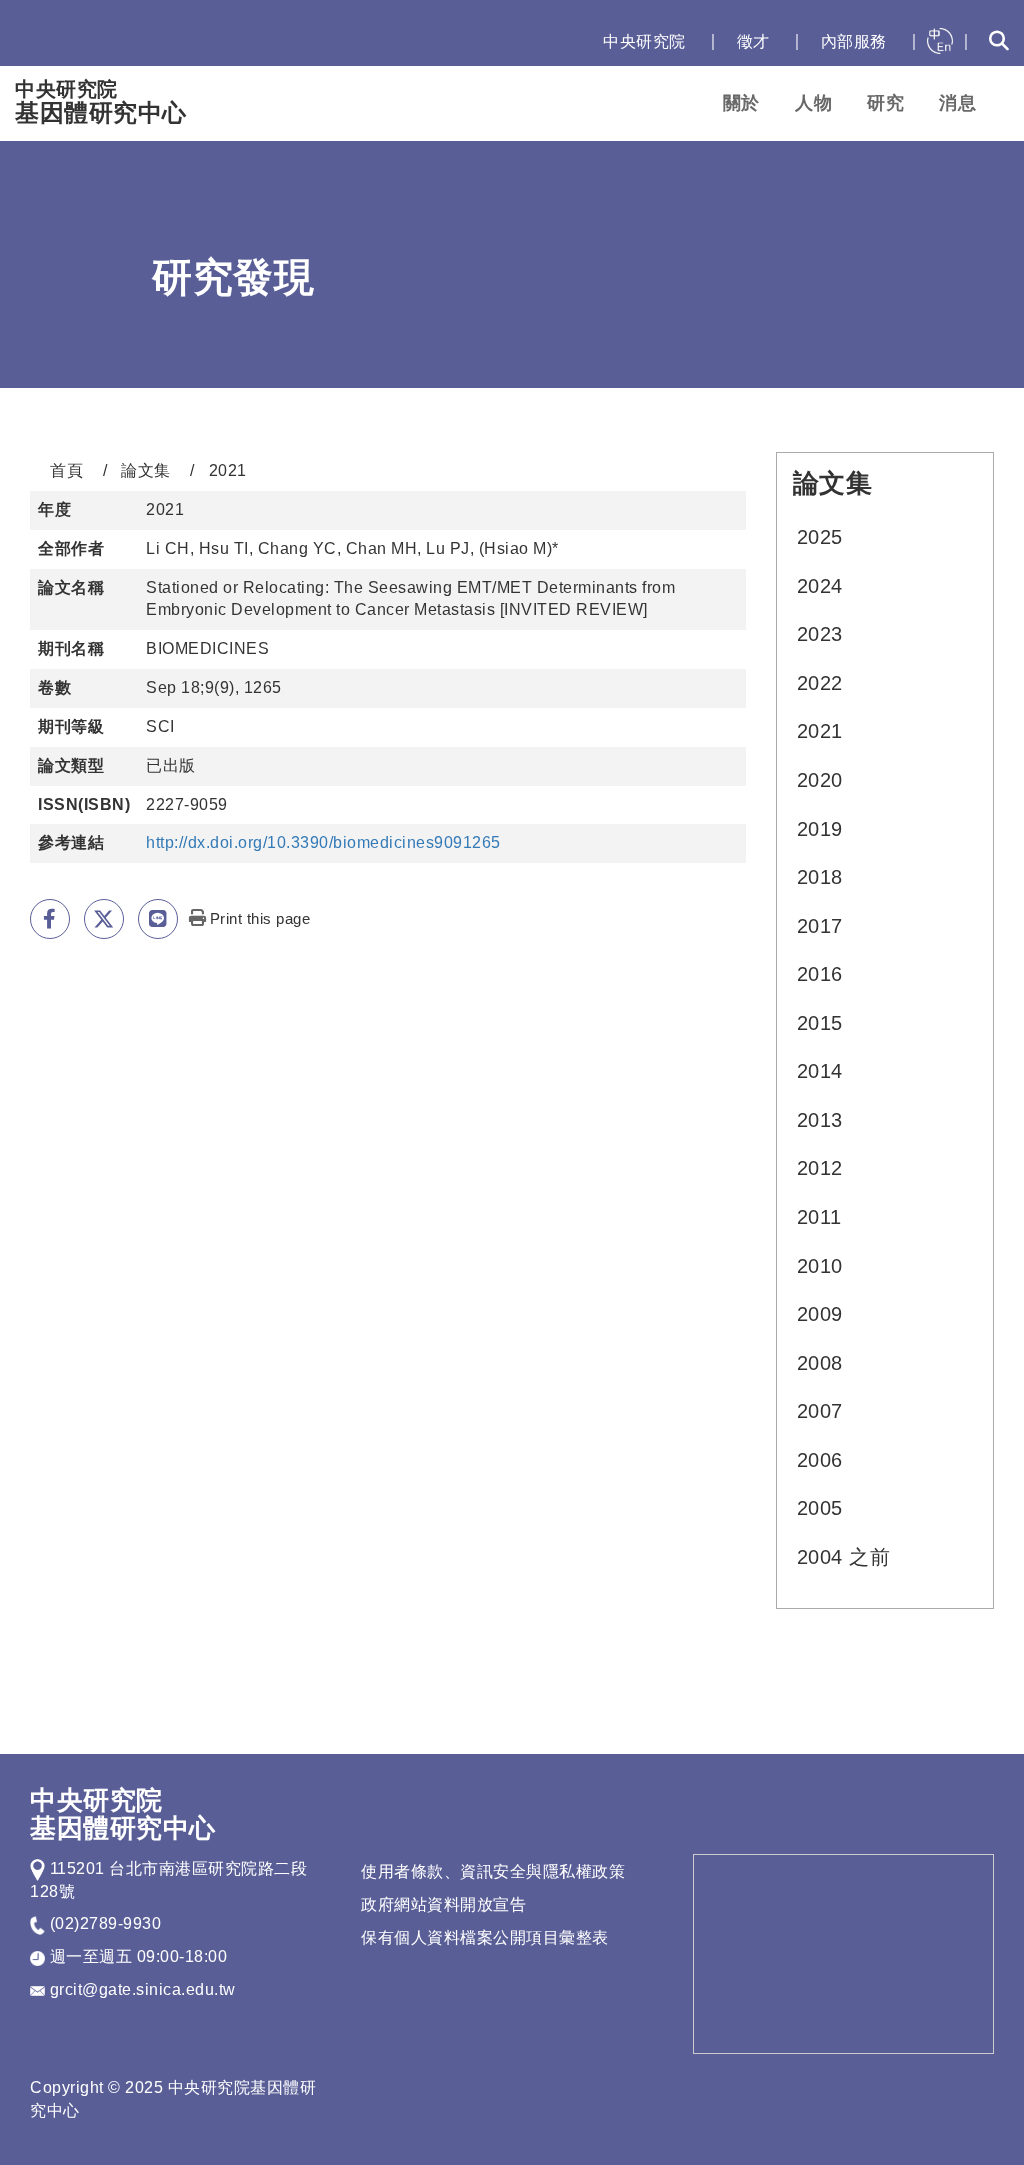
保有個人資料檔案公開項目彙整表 (485, 1937)
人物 (813, 103)
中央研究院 (644, 41)
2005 (820, 1508)
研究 (885, 103)
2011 (819, 1217)
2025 (820, 537)
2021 (820, 731)
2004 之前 (844, 1557)
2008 (820, 1363)
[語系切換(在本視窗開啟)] (940, 41)
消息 (957, 103)
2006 (820, 1460)
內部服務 (854, 41)
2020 (820, 780)
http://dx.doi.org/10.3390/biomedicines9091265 (323, 842)
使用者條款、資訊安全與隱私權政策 (493, 1871)
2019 (820, 829)
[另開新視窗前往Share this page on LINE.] (158, 919)
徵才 (753, 41)
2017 (820, 926)
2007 (820, 1411)
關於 (741, 103)
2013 (820, 1120)
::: (567, 41)
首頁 (66, 470)
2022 (820, 683)
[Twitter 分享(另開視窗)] (104, 919)
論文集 (146, 470)
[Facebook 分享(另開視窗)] (50, 919)
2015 (820, 1023)
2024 (820, 586)
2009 (820, 1314)
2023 (820, 634)
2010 (820, 1266)
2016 (820, 974)
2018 (820, 877)
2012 (820, 1168)
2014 (820, 1071)
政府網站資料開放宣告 (443, 1904)
